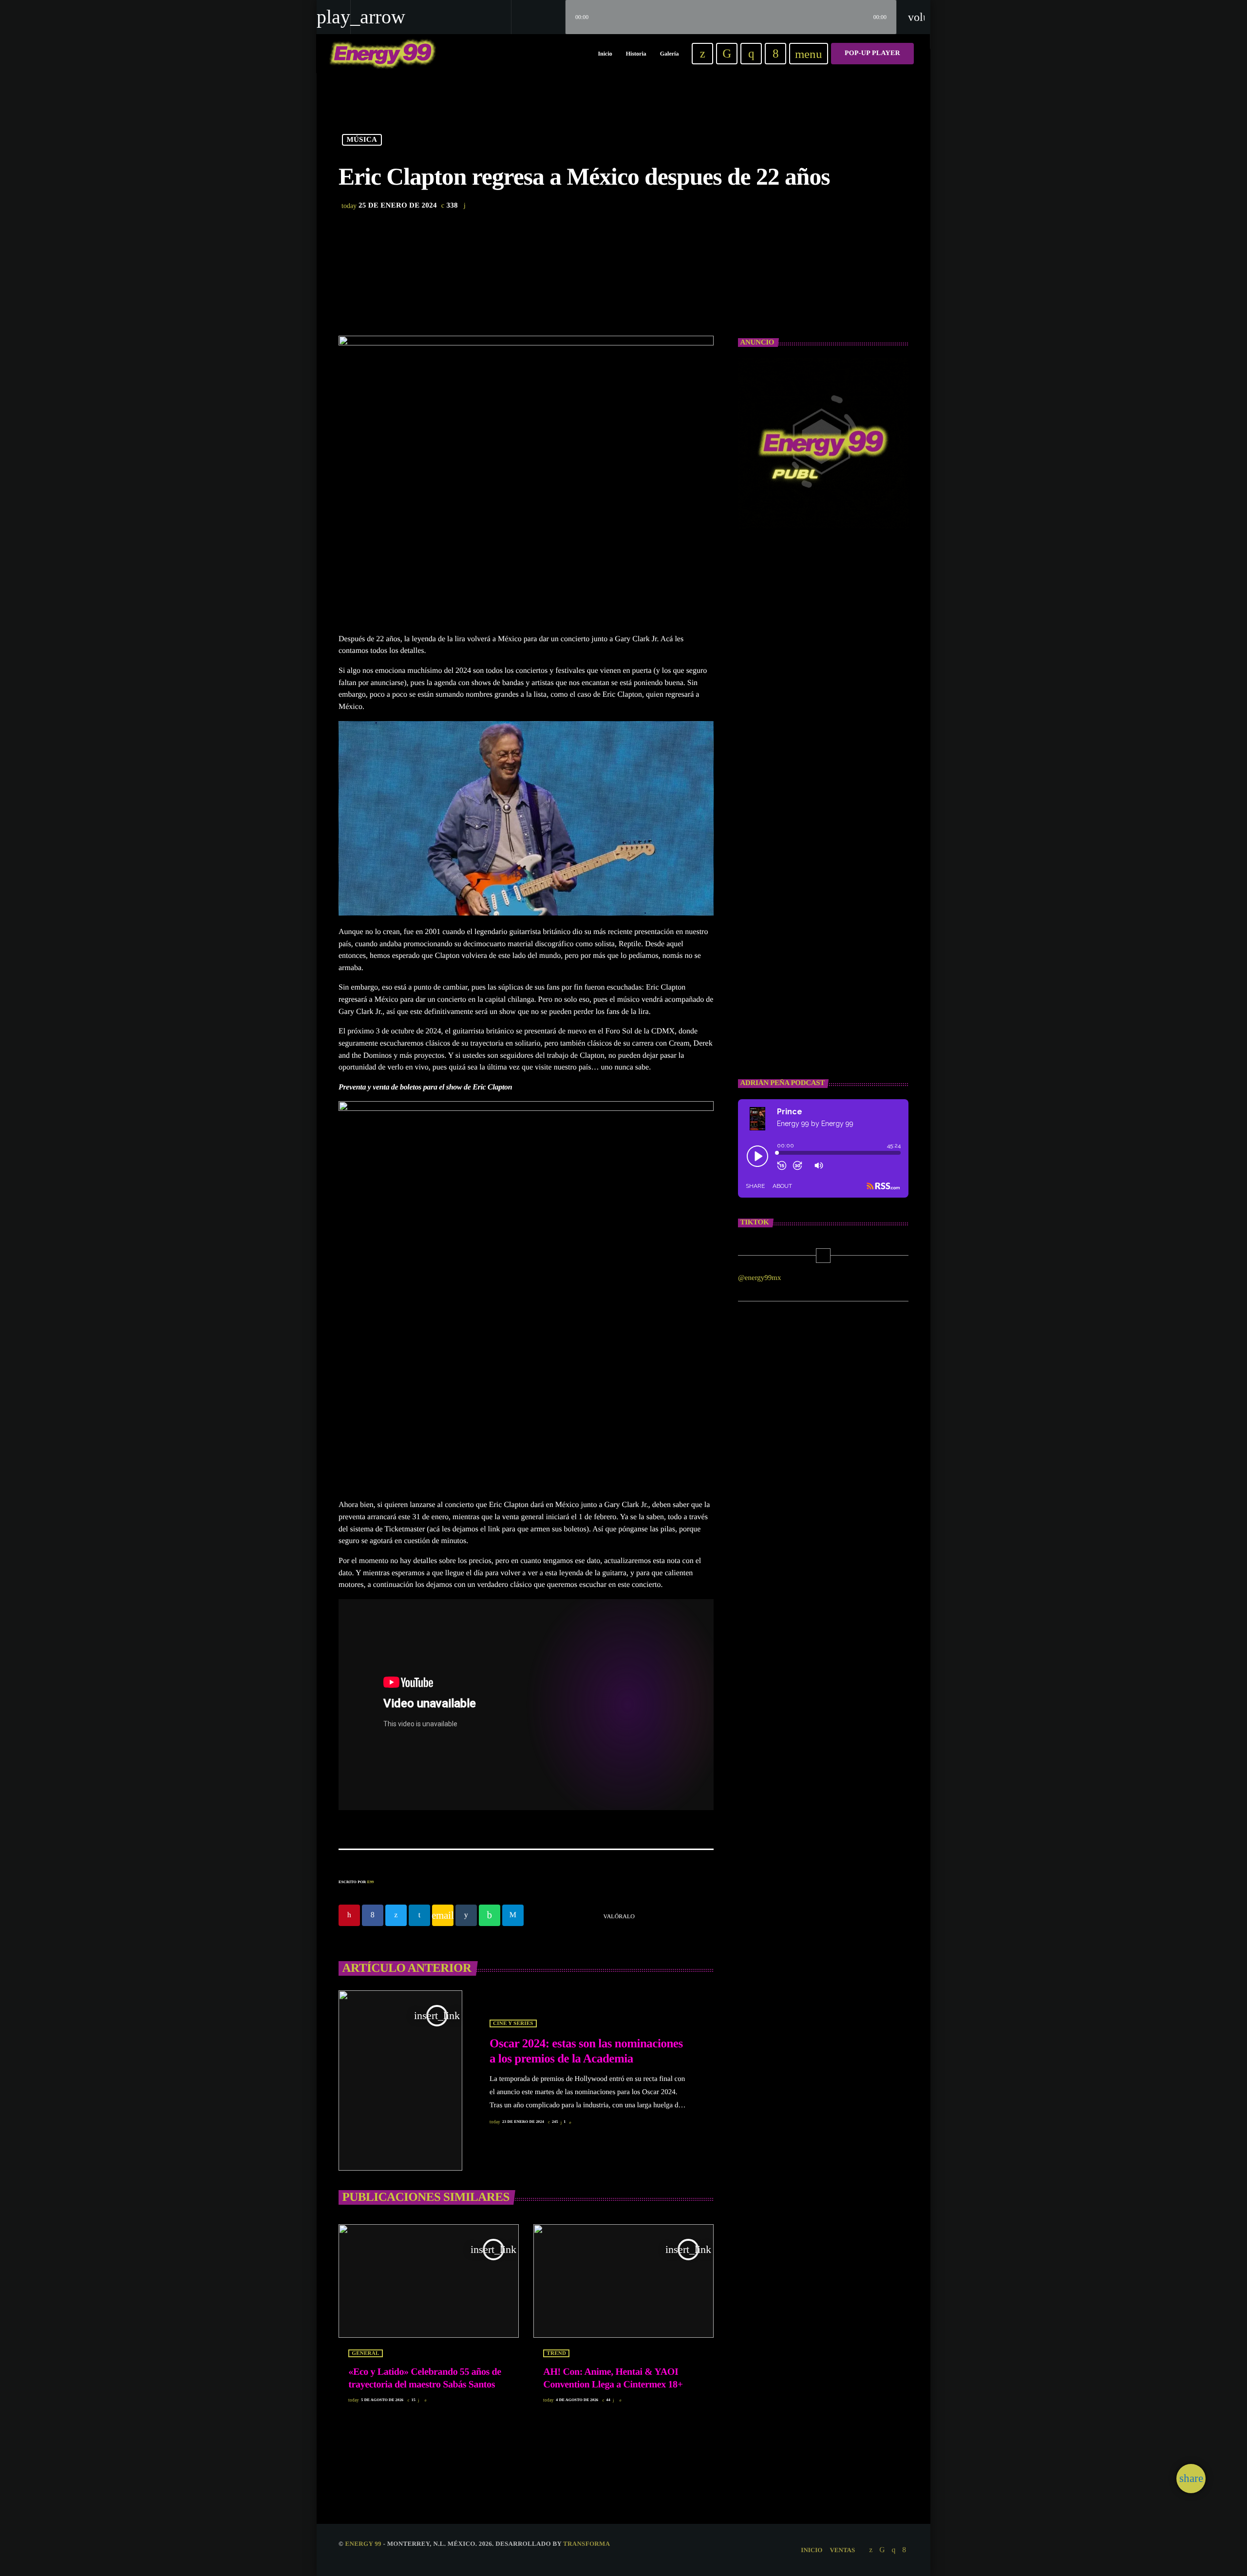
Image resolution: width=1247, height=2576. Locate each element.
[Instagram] (751, 54)
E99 (371, 1882)
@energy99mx (760, 1278)
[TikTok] (727, 54)
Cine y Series (513, 2023)
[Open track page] (555, 17)
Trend (556, 2353)
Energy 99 (363, 2544)
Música (362, 140)
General (365, 2353)
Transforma (586, 2544)
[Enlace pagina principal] (383, 54)
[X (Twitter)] (702, 54)
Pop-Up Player (872, 53)
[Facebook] (775, 54)
